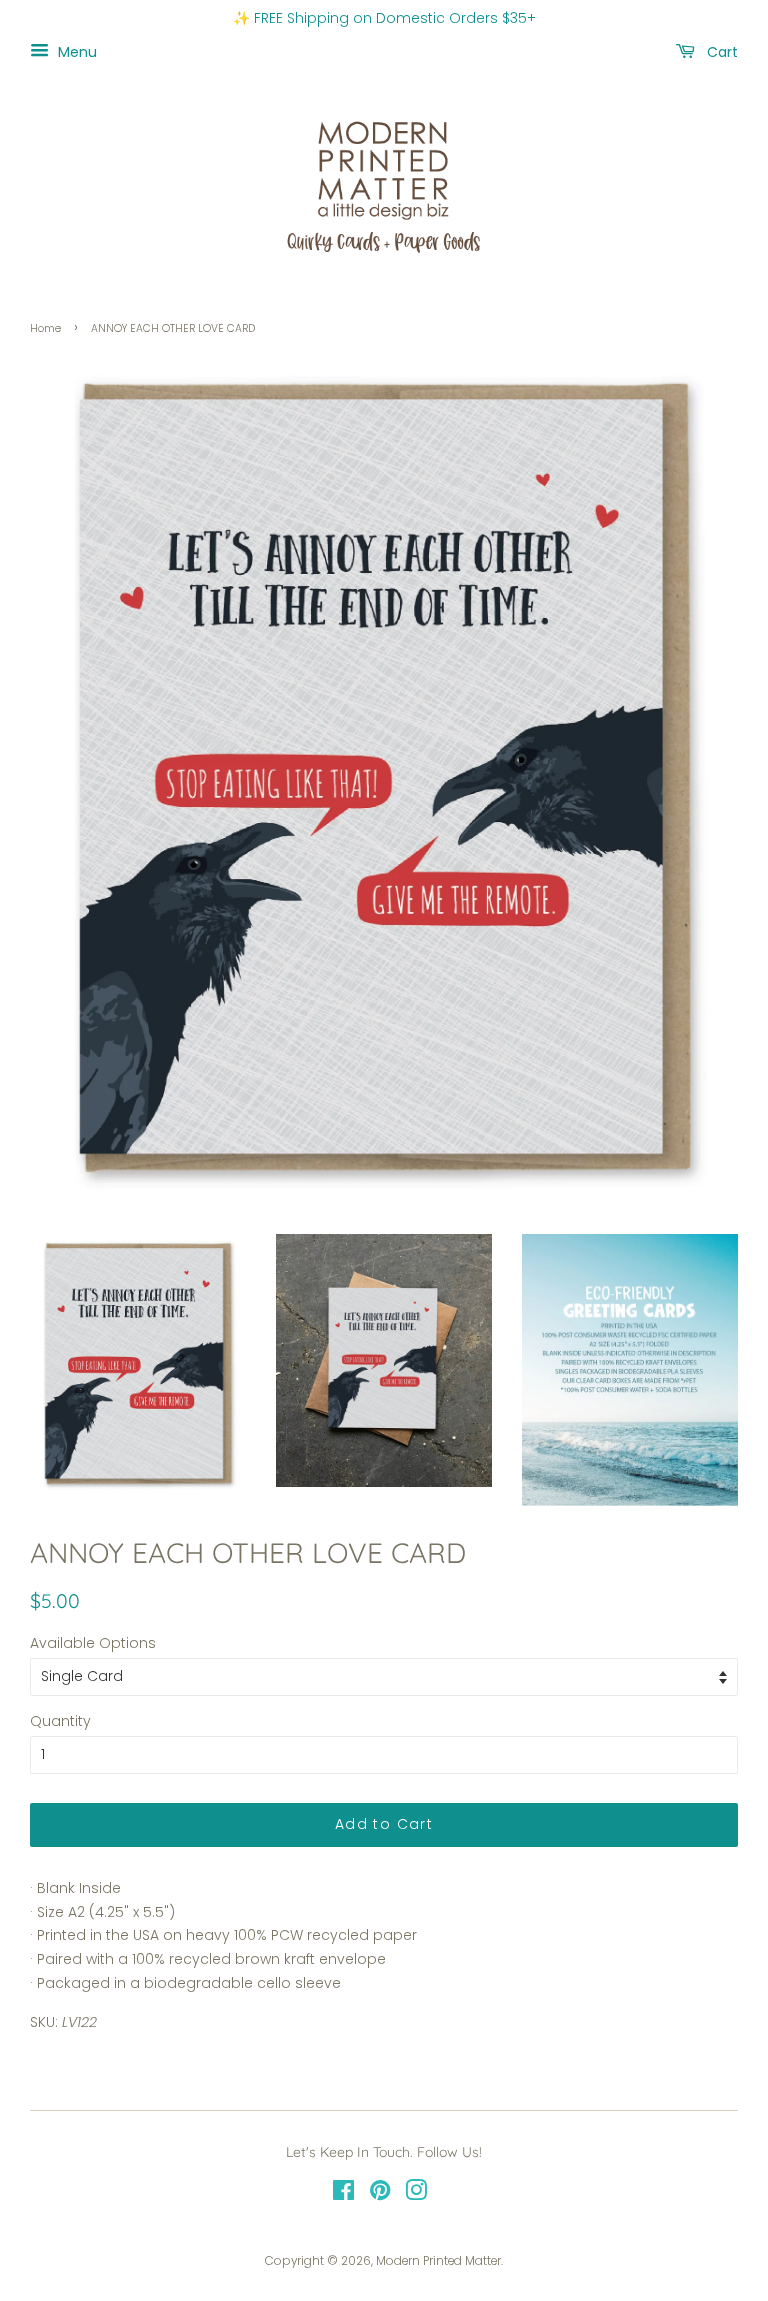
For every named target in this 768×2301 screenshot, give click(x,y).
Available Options (93, 1643)
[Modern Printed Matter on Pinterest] (380, 2195)
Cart (720, 51)
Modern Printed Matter (438, 2261)
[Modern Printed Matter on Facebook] (343, 2195)
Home (45, 328)
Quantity (60, 1721)
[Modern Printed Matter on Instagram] (416, 2195)
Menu (75, 51)
